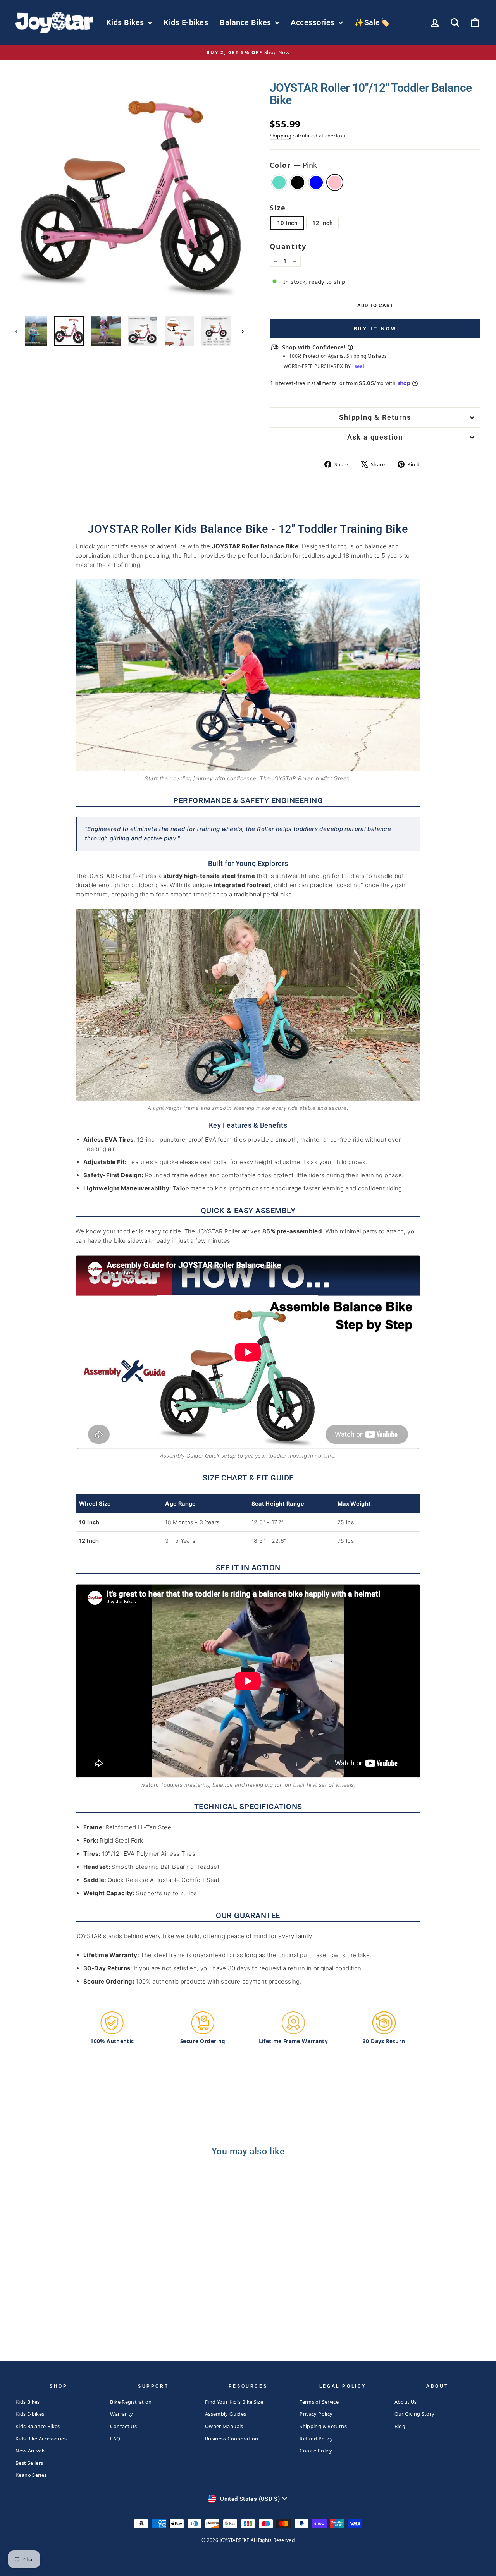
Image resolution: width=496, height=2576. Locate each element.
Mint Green (279, 182)
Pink (335, 182)
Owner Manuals (224, 2426)
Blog (400, 2426)
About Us (406, 2402)
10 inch (287, 223)
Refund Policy (316, 2439)
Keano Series (31, 2475)
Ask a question (375, 437)
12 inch (323, 223)
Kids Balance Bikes (38, 2426)
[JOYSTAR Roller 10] (55, 2315)
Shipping (281, 136)
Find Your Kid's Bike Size (234, 2402)
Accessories (314, 22)
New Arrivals (31, 2451)
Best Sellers (29, 2463)
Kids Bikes (126, 22)
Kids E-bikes (186, 22)
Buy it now (375, 329)
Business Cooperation (232, 2439)
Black (298, 182)
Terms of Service (319, 2402)
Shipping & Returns (375, 417)
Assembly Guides (226, 2414)
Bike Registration (131, 2402)
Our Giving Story (415, 2414)
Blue (316, 182)
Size (278, 208)
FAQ (115, 2439)
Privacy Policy (316, 2414)
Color (293, 165)
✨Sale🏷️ (372, 22)
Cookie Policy (316, 2451)
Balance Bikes (246, 22)
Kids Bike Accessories (41, 2439)
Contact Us (123, 2426)
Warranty (121, 2414)
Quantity (288, 246)
